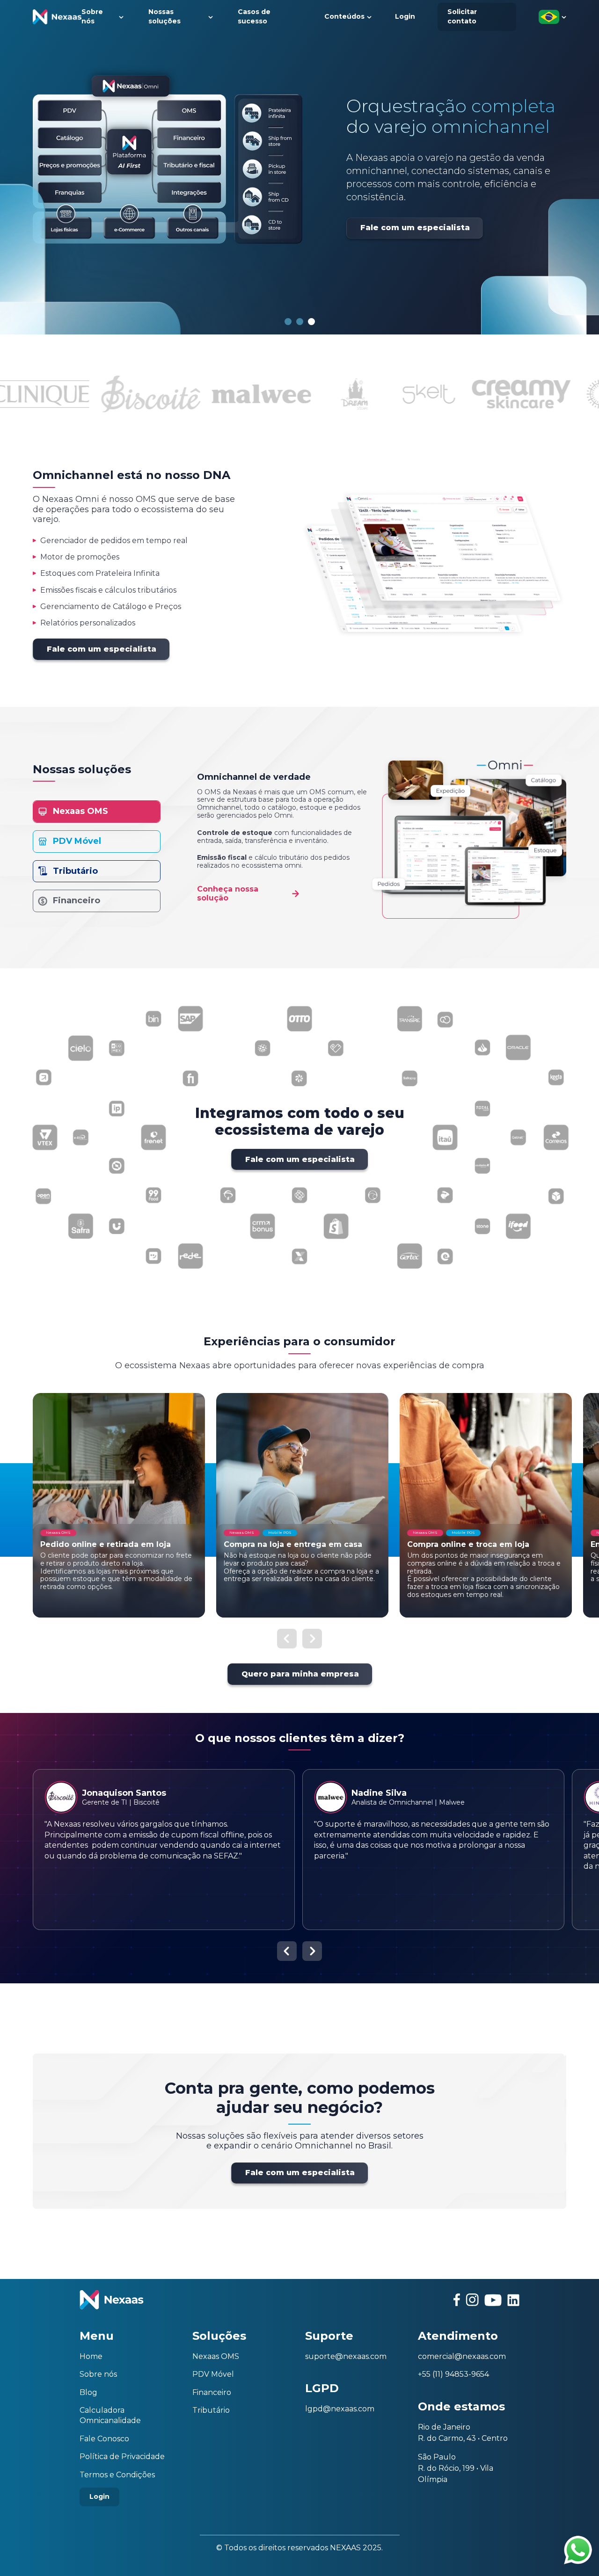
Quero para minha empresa (300, 1674)
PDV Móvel (213, 2374)
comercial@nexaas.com (462, 2356)
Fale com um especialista (385, 248)
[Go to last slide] (287, 1639)
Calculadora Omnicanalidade (110, 2415)
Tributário (211, 2410)
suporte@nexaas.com (346, 2356)
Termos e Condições (117, 2475)
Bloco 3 (311, 322)
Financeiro (212, 2392)
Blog (88, 2392)
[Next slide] (312, 1639)
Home (91, 2356)
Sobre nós (98, 2374)
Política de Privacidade (122, 2456)
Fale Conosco (104, 2439)
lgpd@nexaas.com (340, 2409)
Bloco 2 (300, 322)
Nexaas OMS (216, 2356)
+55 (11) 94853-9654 (453, 2374)
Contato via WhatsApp (578, 2550)
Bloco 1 (288, 322)
